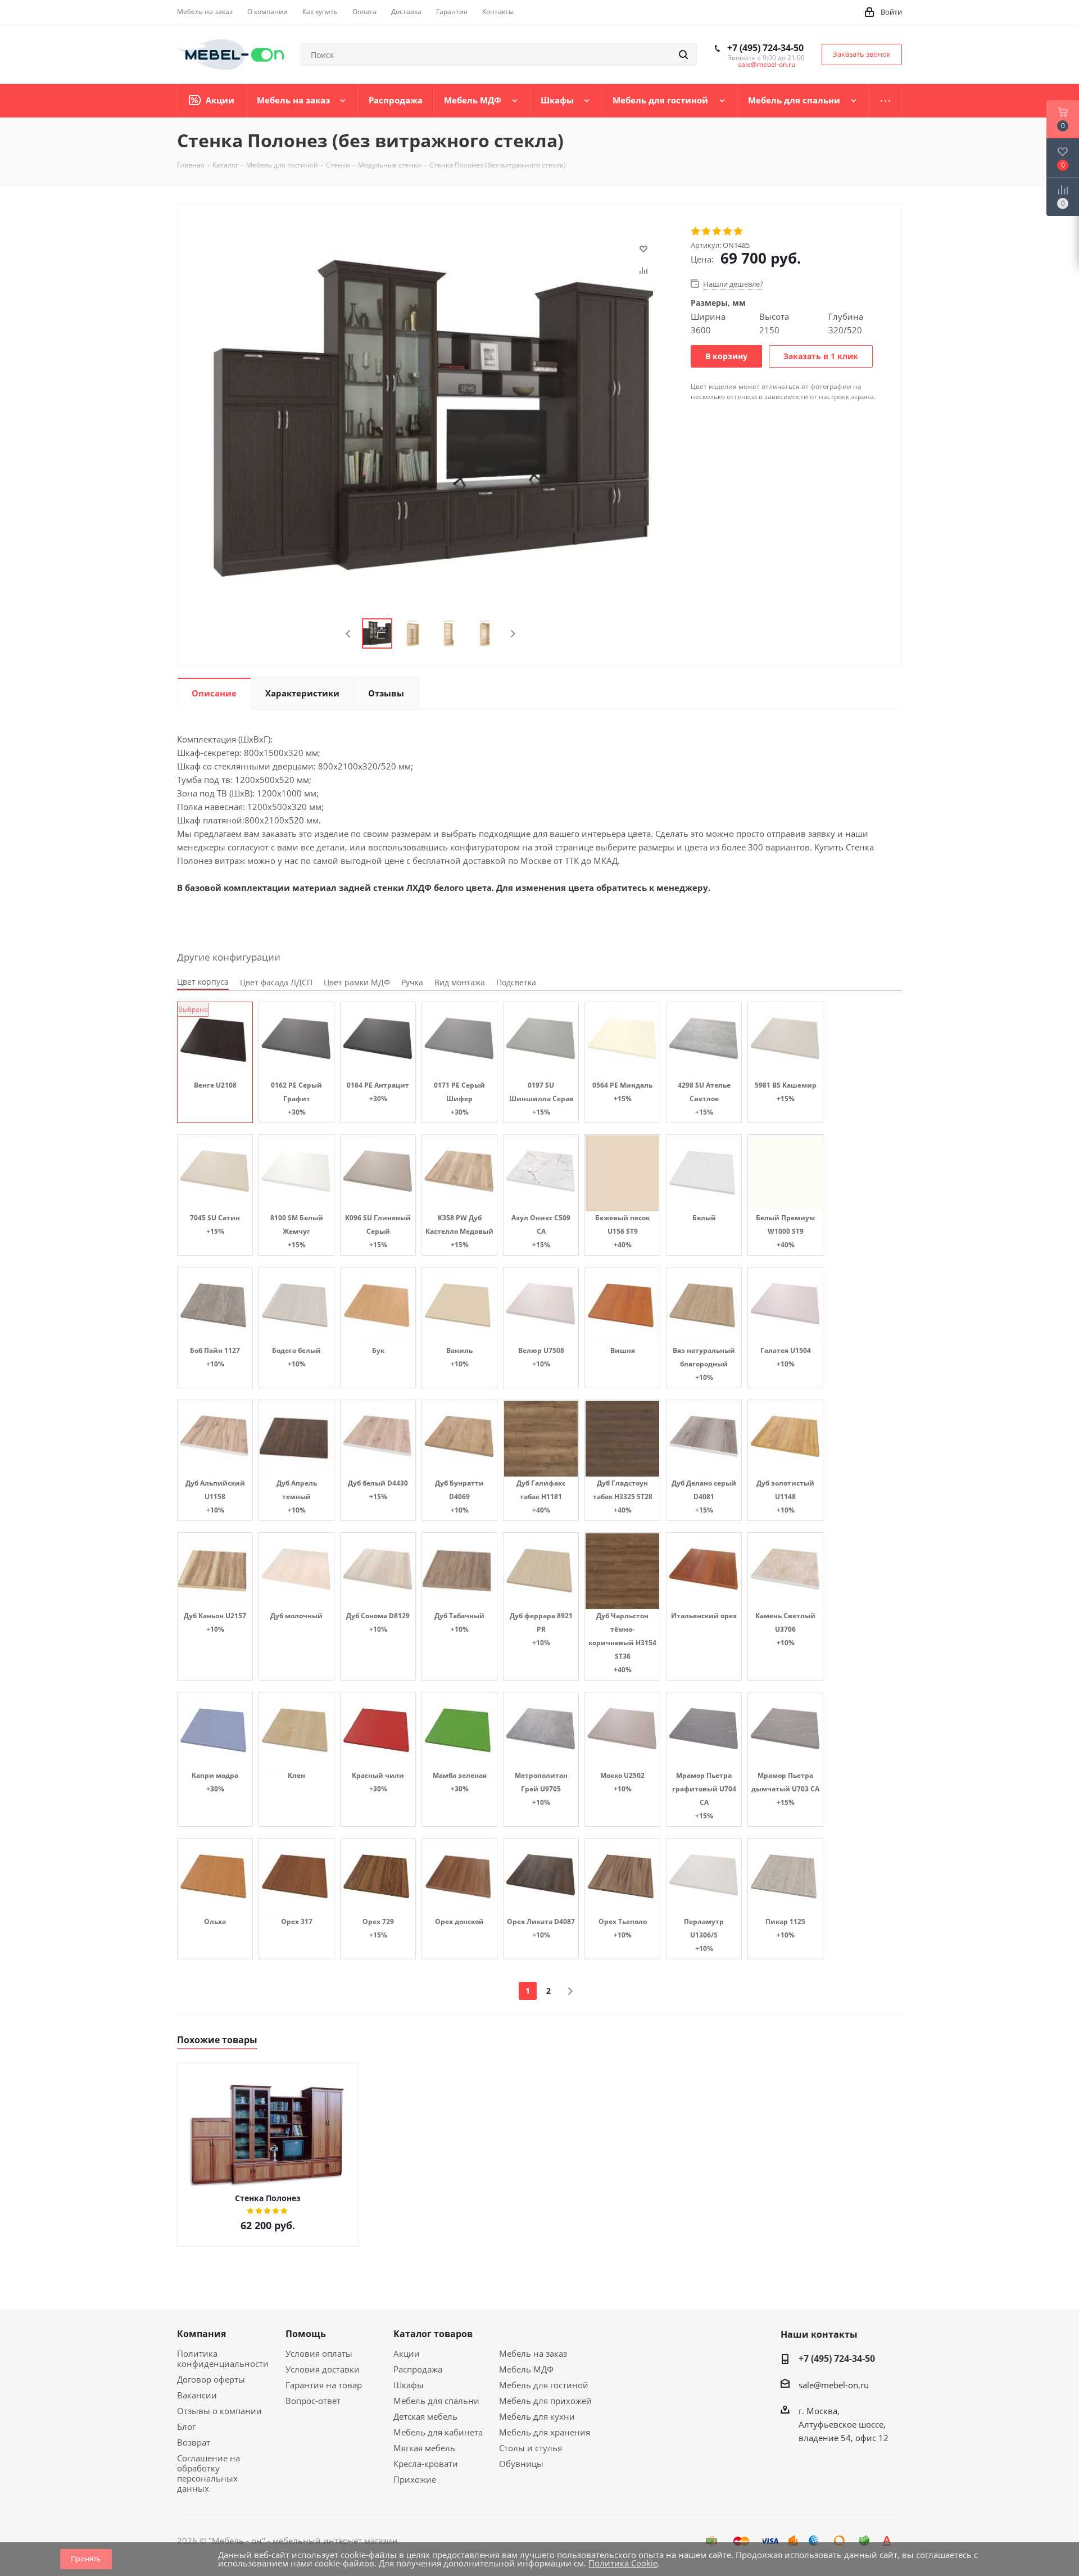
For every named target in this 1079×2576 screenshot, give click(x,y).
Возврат (194, 2442)
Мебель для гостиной (544, 2385)
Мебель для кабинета (438, 2432)
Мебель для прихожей (545, 2401)
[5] (739, 232)
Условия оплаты (319, 2353)
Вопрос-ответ (313, 2401)
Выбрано (193, 1009)
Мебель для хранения (545, 2432)
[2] (707, 232)
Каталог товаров (433, 2334)
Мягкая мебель (424, 2448)
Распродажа (418, 2369)
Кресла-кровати (426, 2464)
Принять (86, 2559)
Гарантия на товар (324, 2385)
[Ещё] (886, 101)
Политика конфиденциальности (223, 2358)
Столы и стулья (531, 2448)
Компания (201, 2334)
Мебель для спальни (436, 2401)
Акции (407, 2353)
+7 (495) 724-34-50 (765, 48)
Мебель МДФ (526, 2369)
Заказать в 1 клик (821, 356)
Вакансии (197, 2395)
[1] (696, 232)
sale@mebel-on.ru (767, 64)
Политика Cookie (623, 2563)
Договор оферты (211, 2379)
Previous (349, 634)
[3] (717, 232)
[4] (728, 232)
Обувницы (521, 2464)
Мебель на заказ (533, 2353)
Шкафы (409, 2385)
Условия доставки (323, 2369)
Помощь (306, 2334)
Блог (186, 2426)
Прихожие (415, 2479)
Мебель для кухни (537, 2416)
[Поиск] (683, 55)
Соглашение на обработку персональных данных (208, 2473)
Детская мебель (425, 2416)
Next (513, 634)
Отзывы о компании (219, 2411)
